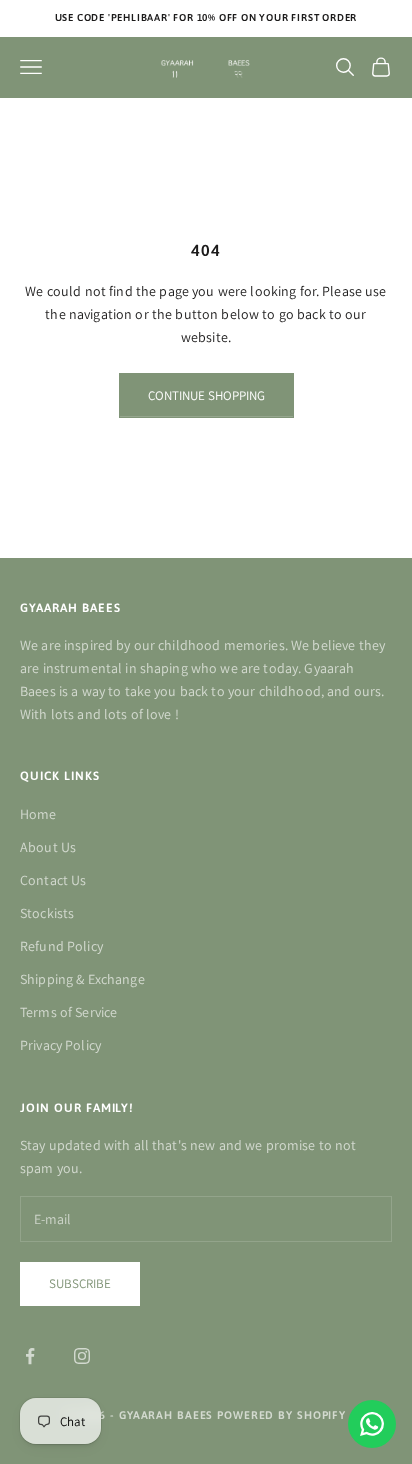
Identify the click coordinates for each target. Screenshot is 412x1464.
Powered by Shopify (281, 1415)
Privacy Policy (60, 1045)
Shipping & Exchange (82, 979)
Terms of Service (68, 1012)
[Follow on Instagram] (82, 1356)
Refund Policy (61, 946)
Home (38, 814)
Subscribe (80, 1283)
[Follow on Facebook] (30, 1356)
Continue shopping (206, 395)
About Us (48, 847)
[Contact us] (372, 1424)
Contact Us (53, 880)
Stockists (47, 913)
